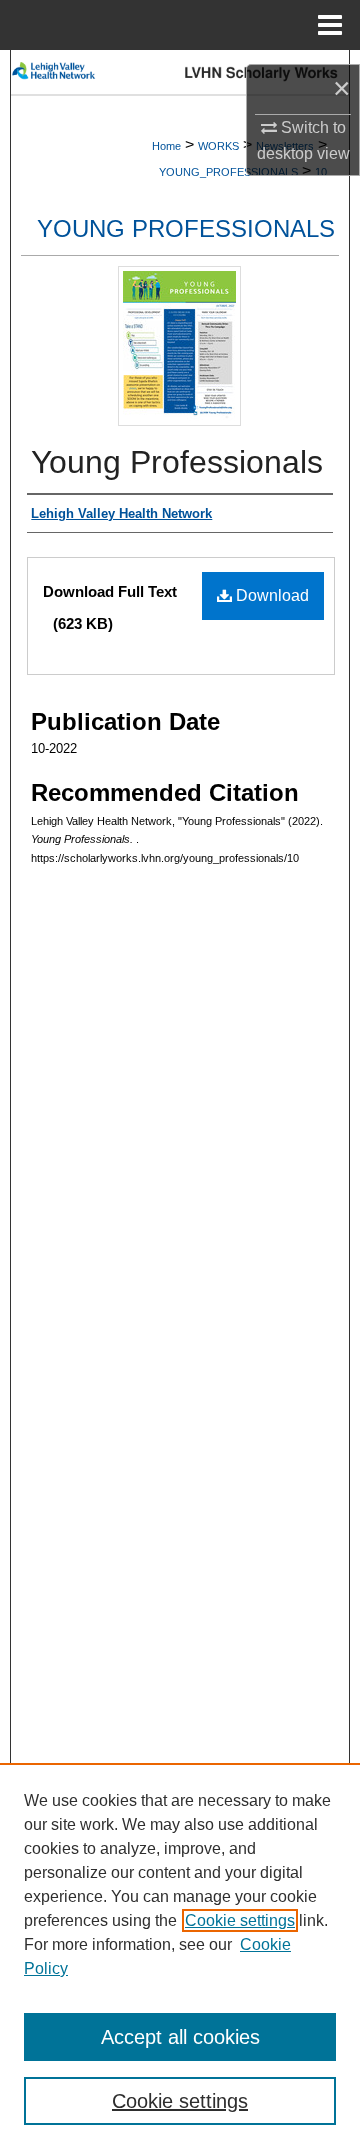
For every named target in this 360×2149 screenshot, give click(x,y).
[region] (180, 1956)
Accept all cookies (180, 2037)
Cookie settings (240, 1920)
